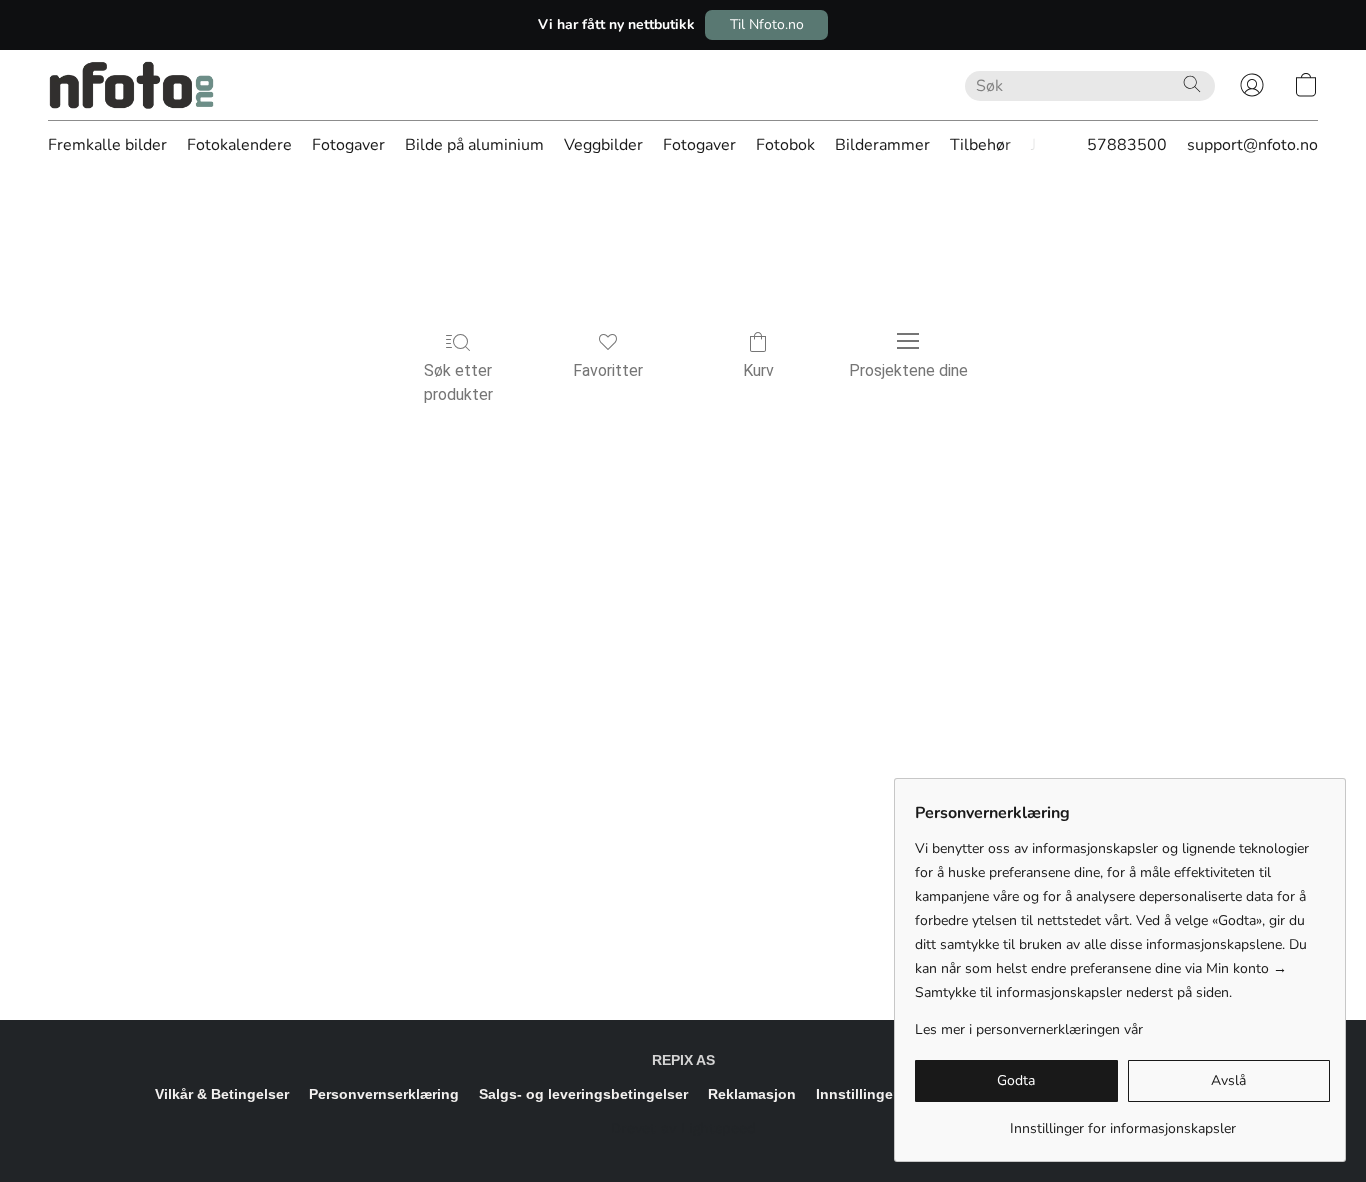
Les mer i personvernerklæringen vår (1029, 1029)
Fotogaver (348, 145)
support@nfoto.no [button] (1252, 145)
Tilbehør (980, 145)
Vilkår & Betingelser (222, 1094)
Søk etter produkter (458, 382)
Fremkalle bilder (107, 145)
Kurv (758, 370)
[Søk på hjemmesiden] (1192, 84)
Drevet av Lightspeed (683, 1128)
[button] (766, 25)
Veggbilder (603, 145)
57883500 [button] (1127, 145)
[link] (1122, 1121)
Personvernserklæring (384, 1094)
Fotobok (785, 145)
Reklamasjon (752, 1094)
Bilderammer (882, 145)
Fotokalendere (239, 145)
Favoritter (608, 370)
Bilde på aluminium (474, 145)
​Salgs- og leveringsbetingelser (583, 1094)
